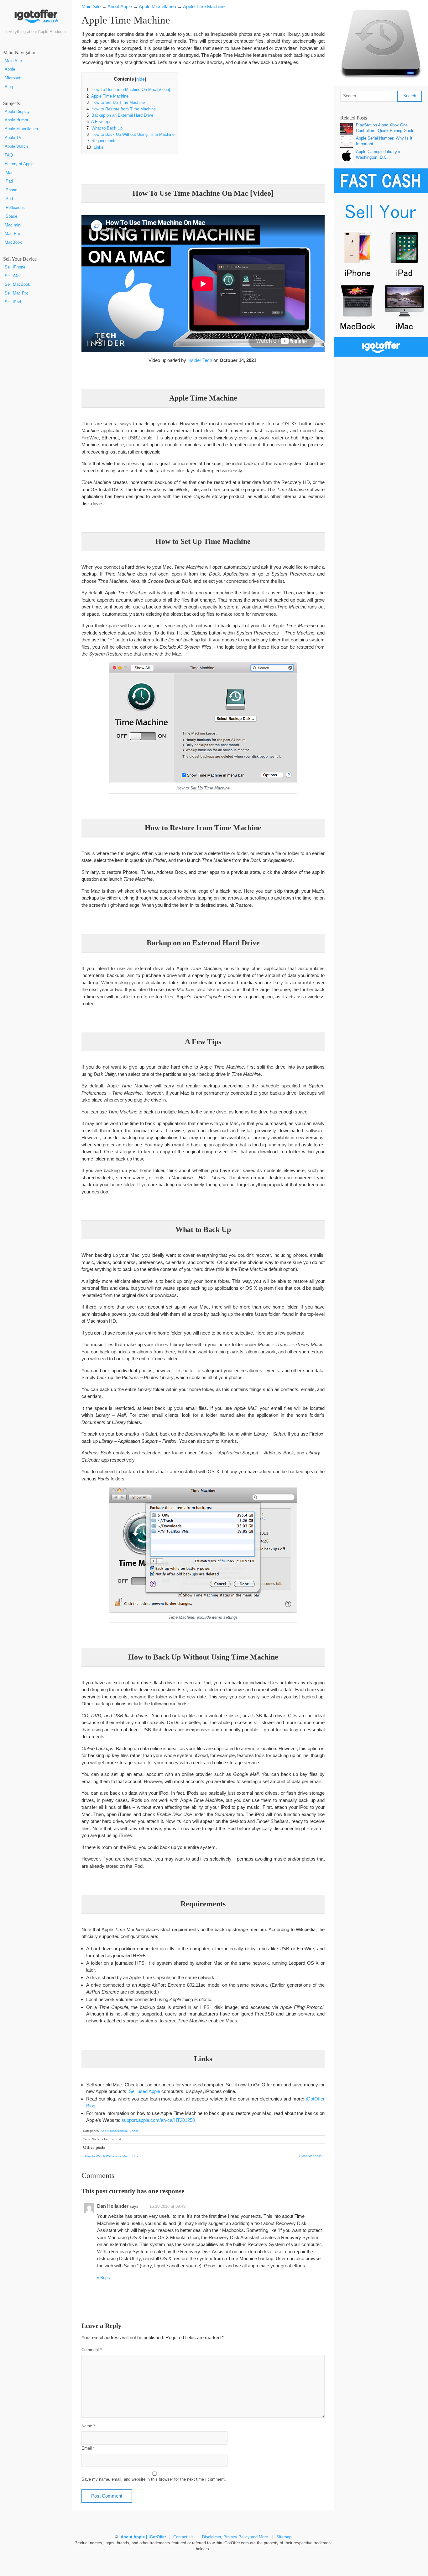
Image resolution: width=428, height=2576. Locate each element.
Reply (105, 2278)
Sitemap (284, 2537)
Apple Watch (16, 146)
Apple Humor (16, 120)
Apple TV (13, 138)
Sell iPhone (15, 267)
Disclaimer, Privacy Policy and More (235, 2537)
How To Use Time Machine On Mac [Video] (128, 90)
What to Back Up (104, 128)
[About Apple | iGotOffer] (36, 19)
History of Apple (19, 164)
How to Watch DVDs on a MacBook (110, 2156)
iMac (9, 173)
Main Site (13, 61)
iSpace (11, 216)
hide (141, 79)
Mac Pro (12, 234)
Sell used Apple (144, 2091)
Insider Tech (200, 360)
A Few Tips (99, 122)
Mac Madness (311, 2156)
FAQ (9, 155)
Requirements (102, 141)
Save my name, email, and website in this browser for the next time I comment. (154, 2479)
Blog (9, 87)
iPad (9, 181)
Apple (10, 69)
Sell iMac (13, 276)
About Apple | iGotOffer (143, 2537)
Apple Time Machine (107, 96)
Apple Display (17, 112)
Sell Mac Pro (16, 293)
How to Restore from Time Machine (121, 109)
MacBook (13, 242)
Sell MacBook (17, 284)
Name (88, 2426)
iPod (9, 199)
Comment (92, 2350)
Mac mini (13, 225)
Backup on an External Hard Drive (120, 115)
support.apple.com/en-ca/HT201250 (158, 2120)
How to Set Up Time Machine (116, 103)
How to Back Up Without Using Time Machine (130, 135)
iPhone (11, 190)
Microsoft (13, 78)
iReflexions (15, 208)
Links (95, 147)
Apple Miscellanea (21, 129)
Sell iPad (13, 302)
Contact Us (183, 2537)
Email (88, 2448)
